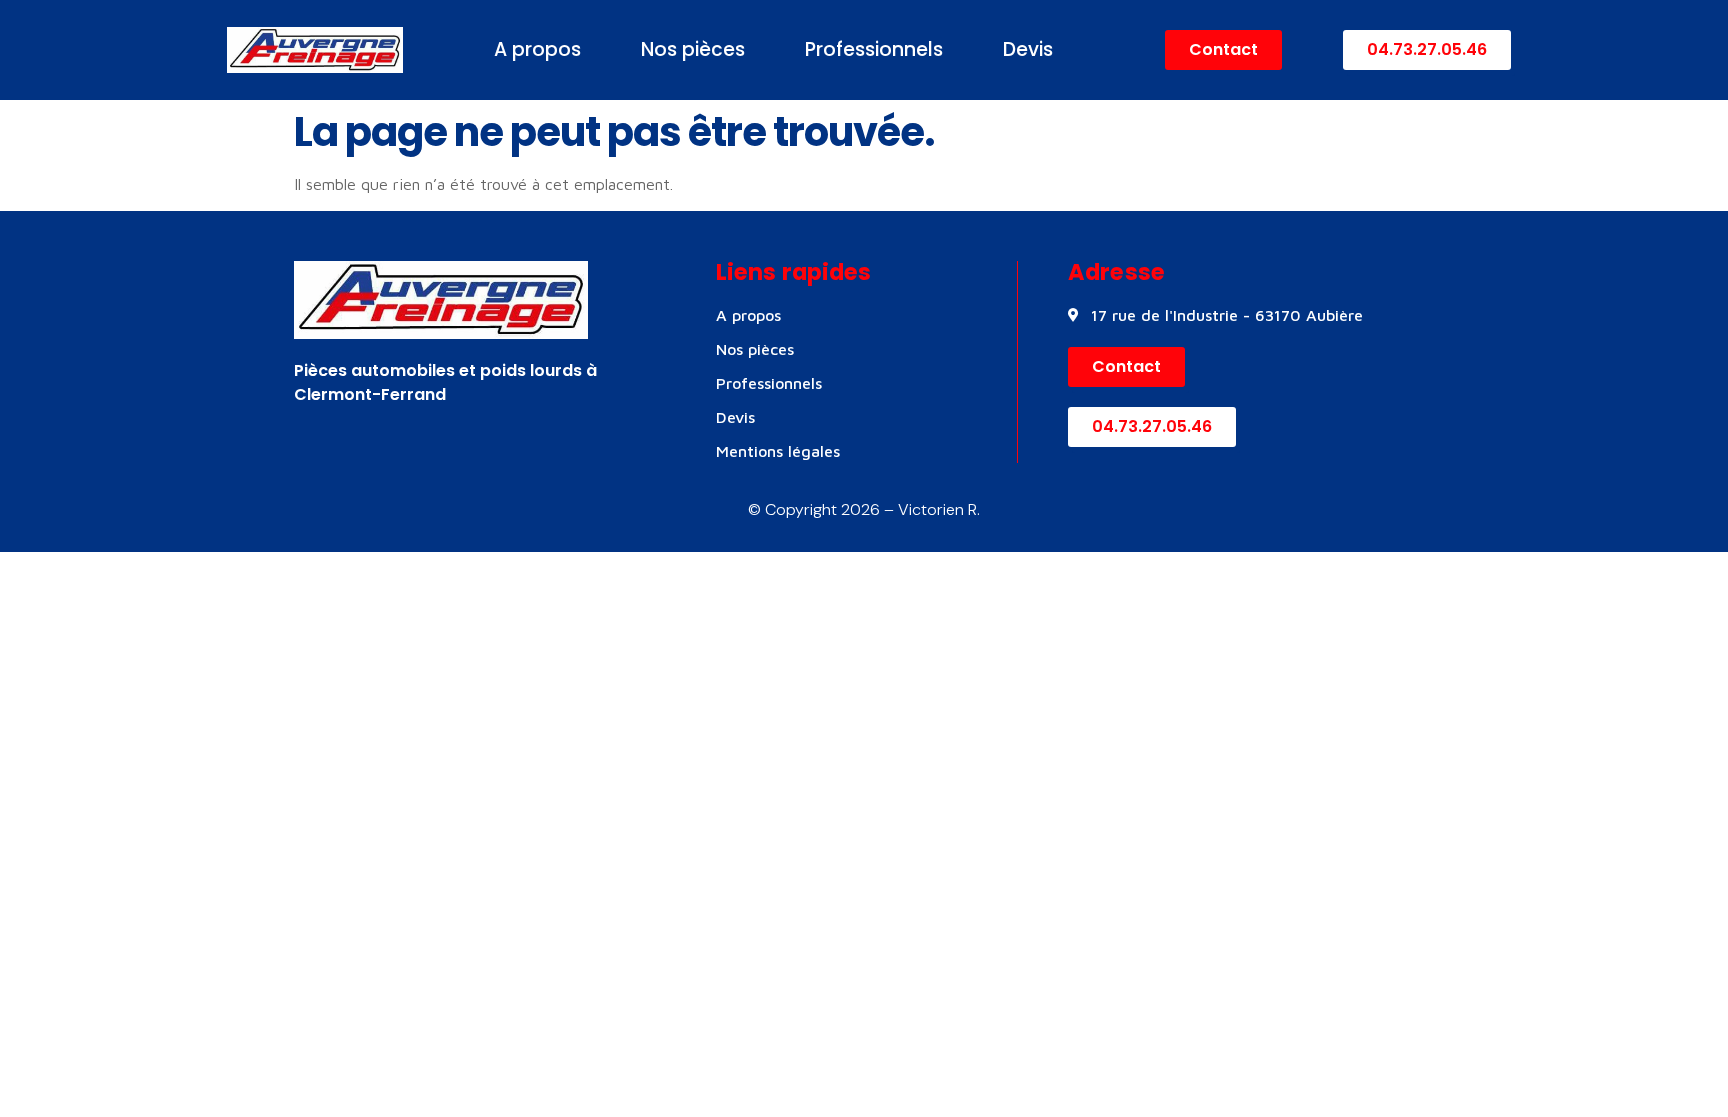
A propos (537, 49)
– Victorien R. (930, 509)
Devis (1028, 49)
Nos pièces (693, 49)
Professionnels (874, 49)
